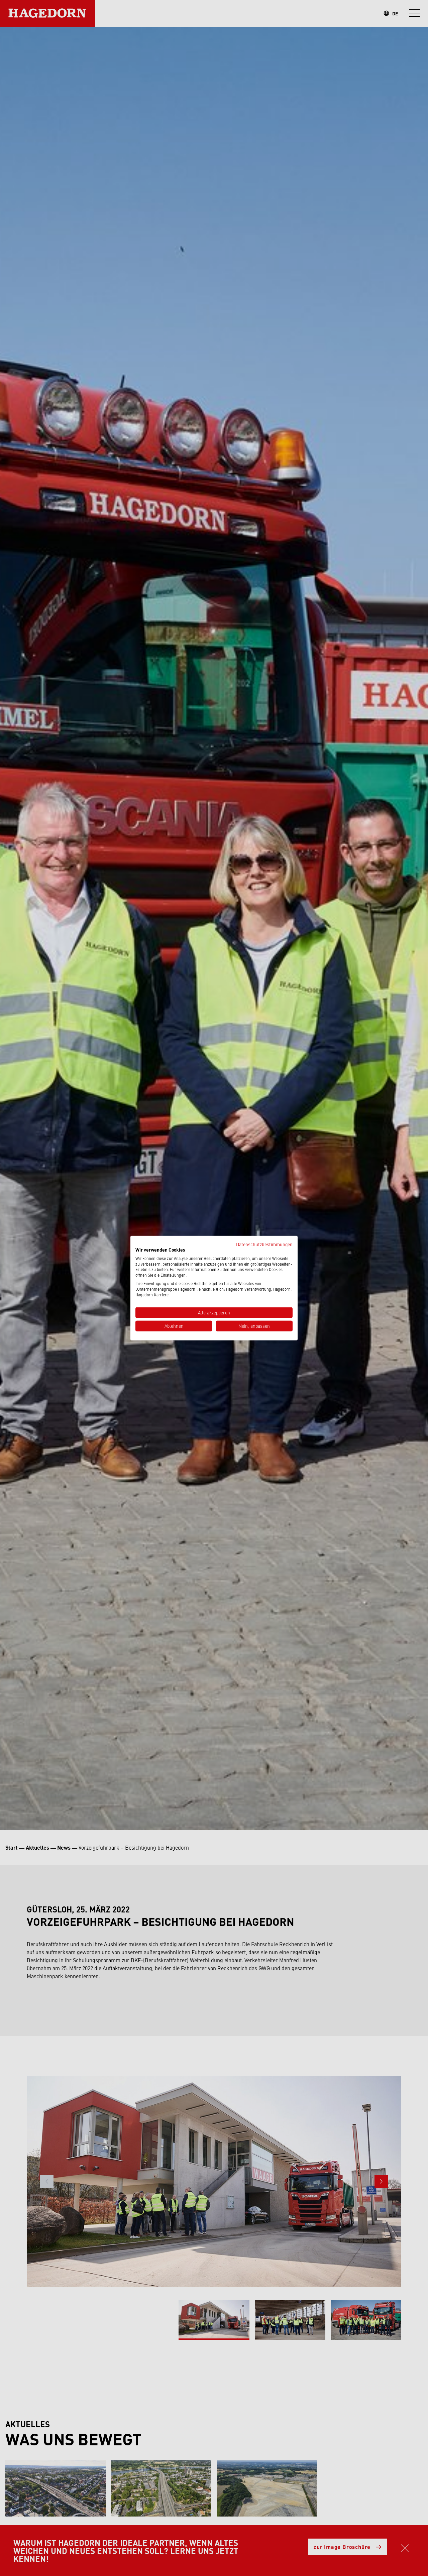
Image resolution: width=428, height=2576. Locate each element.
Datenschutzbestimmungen (264, 1244)
